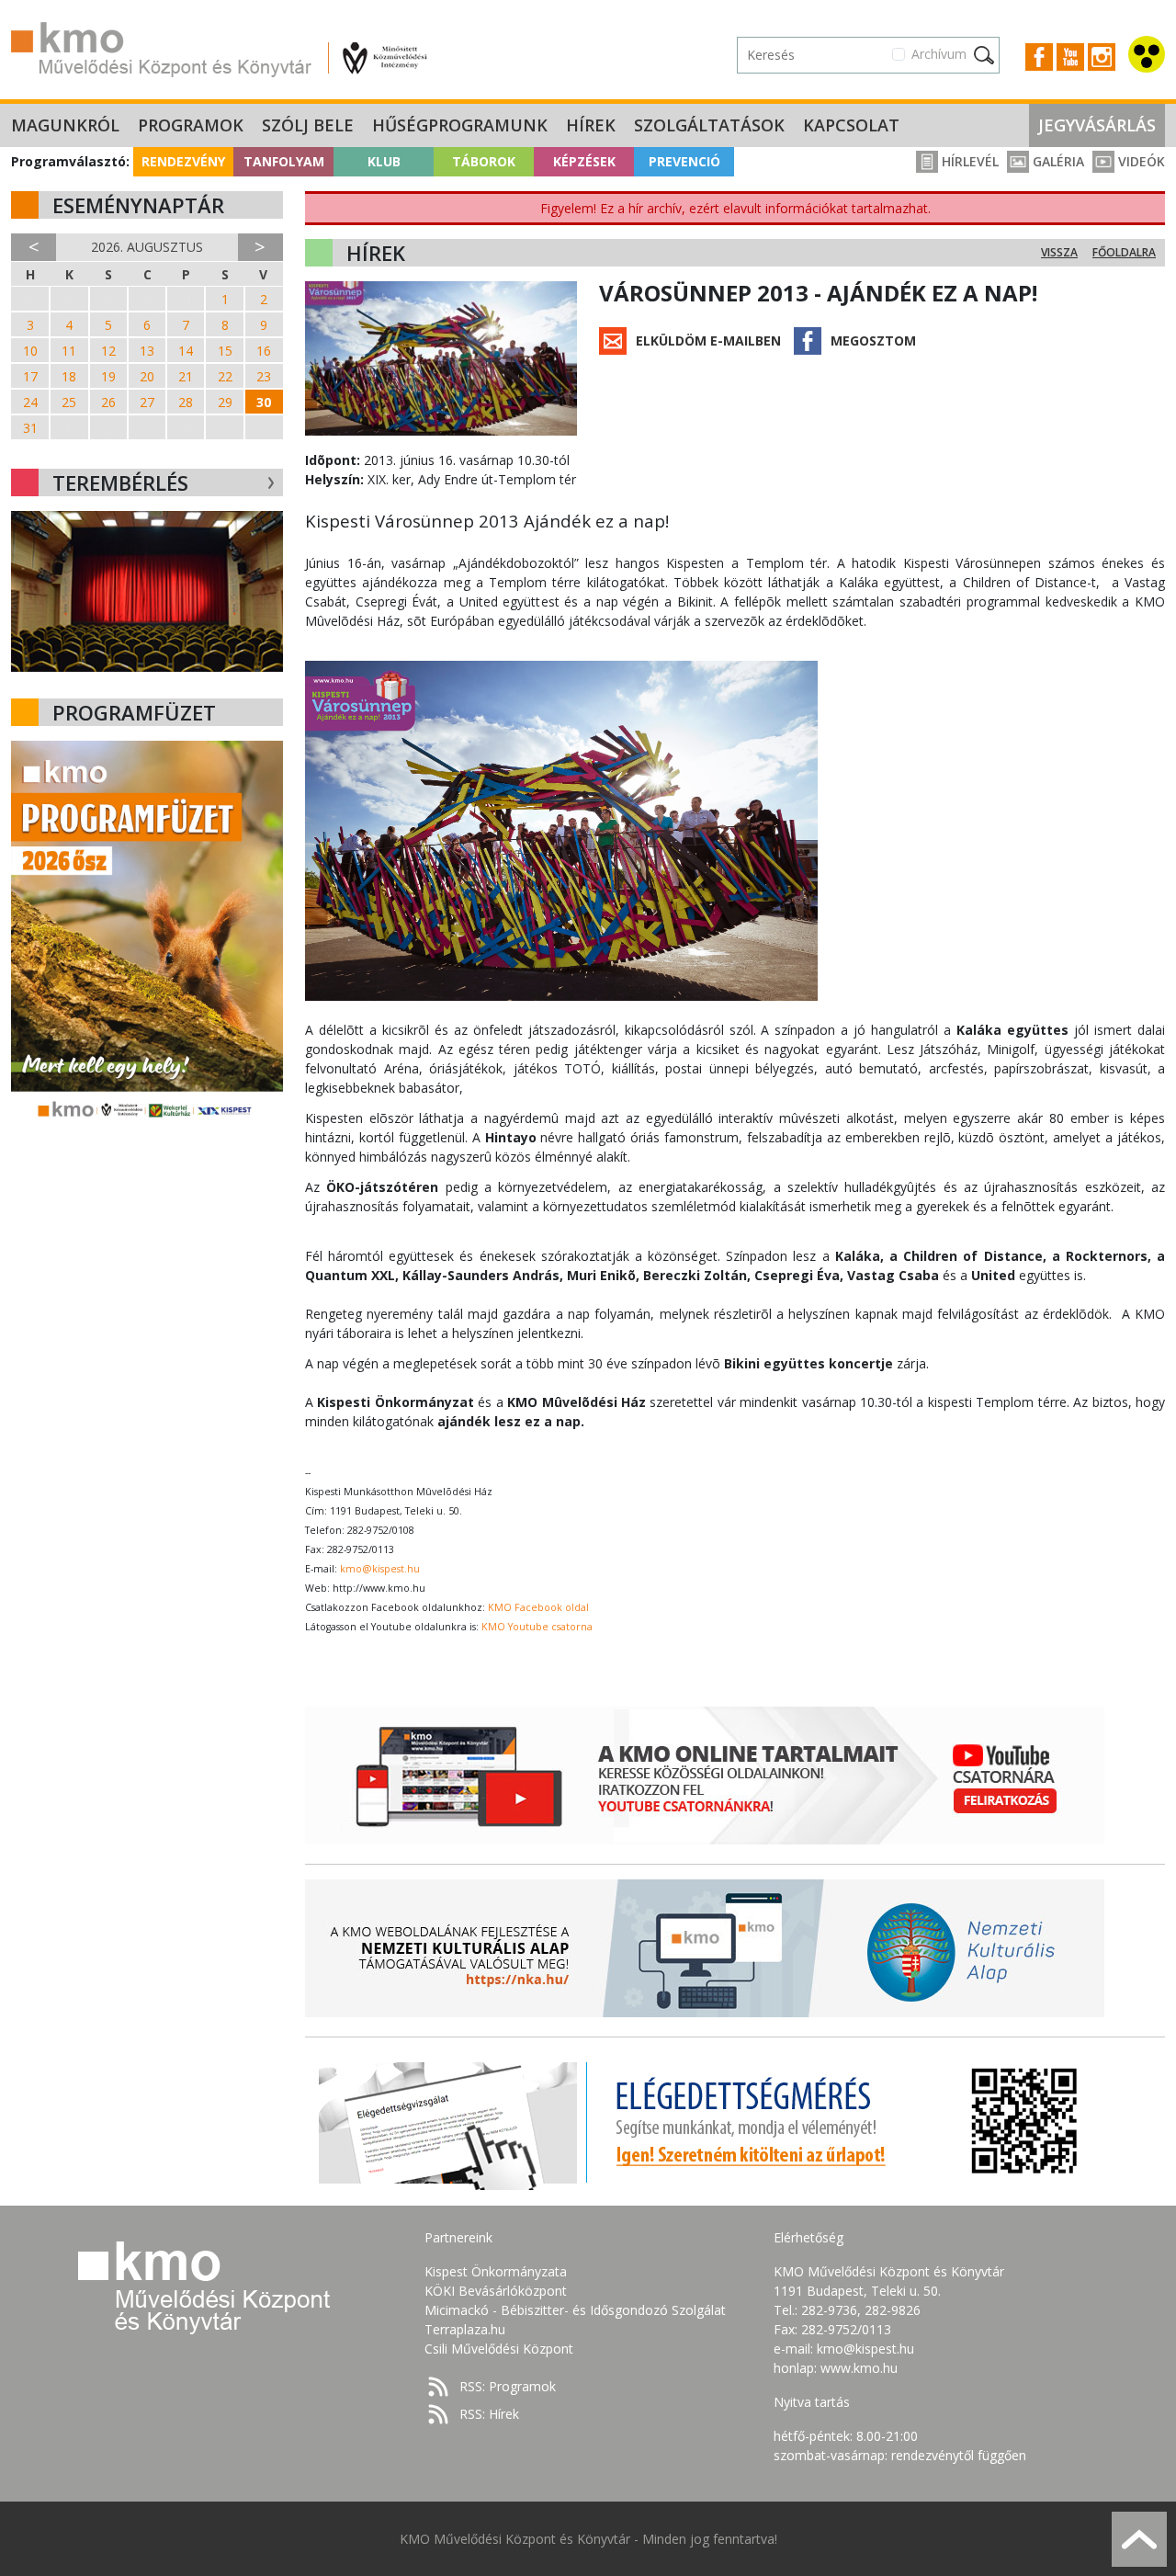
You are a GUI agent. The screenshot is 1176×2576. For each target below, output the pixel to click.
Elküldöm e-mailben (708, 340)
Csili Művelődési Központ (499, 2349)
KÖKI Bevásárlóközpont (496, 2291)
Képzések (584, 161)
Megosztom (873, 340)
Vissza (1059, 252)
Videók (1140, 161)
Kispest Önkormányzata (496, 2271)
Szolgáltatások (709, 125)
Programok (191, 125)
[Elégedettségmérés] (705, 2121)
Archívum (939, 54)
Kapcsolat (851, 125)
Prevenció (684, 161)
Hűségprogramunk (460, 125)
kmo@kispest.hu (380, 1569)
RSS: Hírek (489, 2414)
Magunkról (65, 125)
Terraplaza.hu (465, 2329)
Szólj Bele (308, 125)
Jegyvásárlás (1097, 125)
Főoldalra (1124, 252)
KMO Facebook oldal (538, 1607)
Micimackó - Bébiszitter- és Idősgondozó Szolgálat (575, 2310)
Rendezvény (183, 161)
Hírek (591, 125)
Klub (384, 161)
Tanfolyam (284, 161)
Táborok (484, 161)
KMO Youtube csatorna (537, 1627)
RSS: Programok (508, 2386)
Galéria (1057, 161)
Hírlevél (968, 161)
